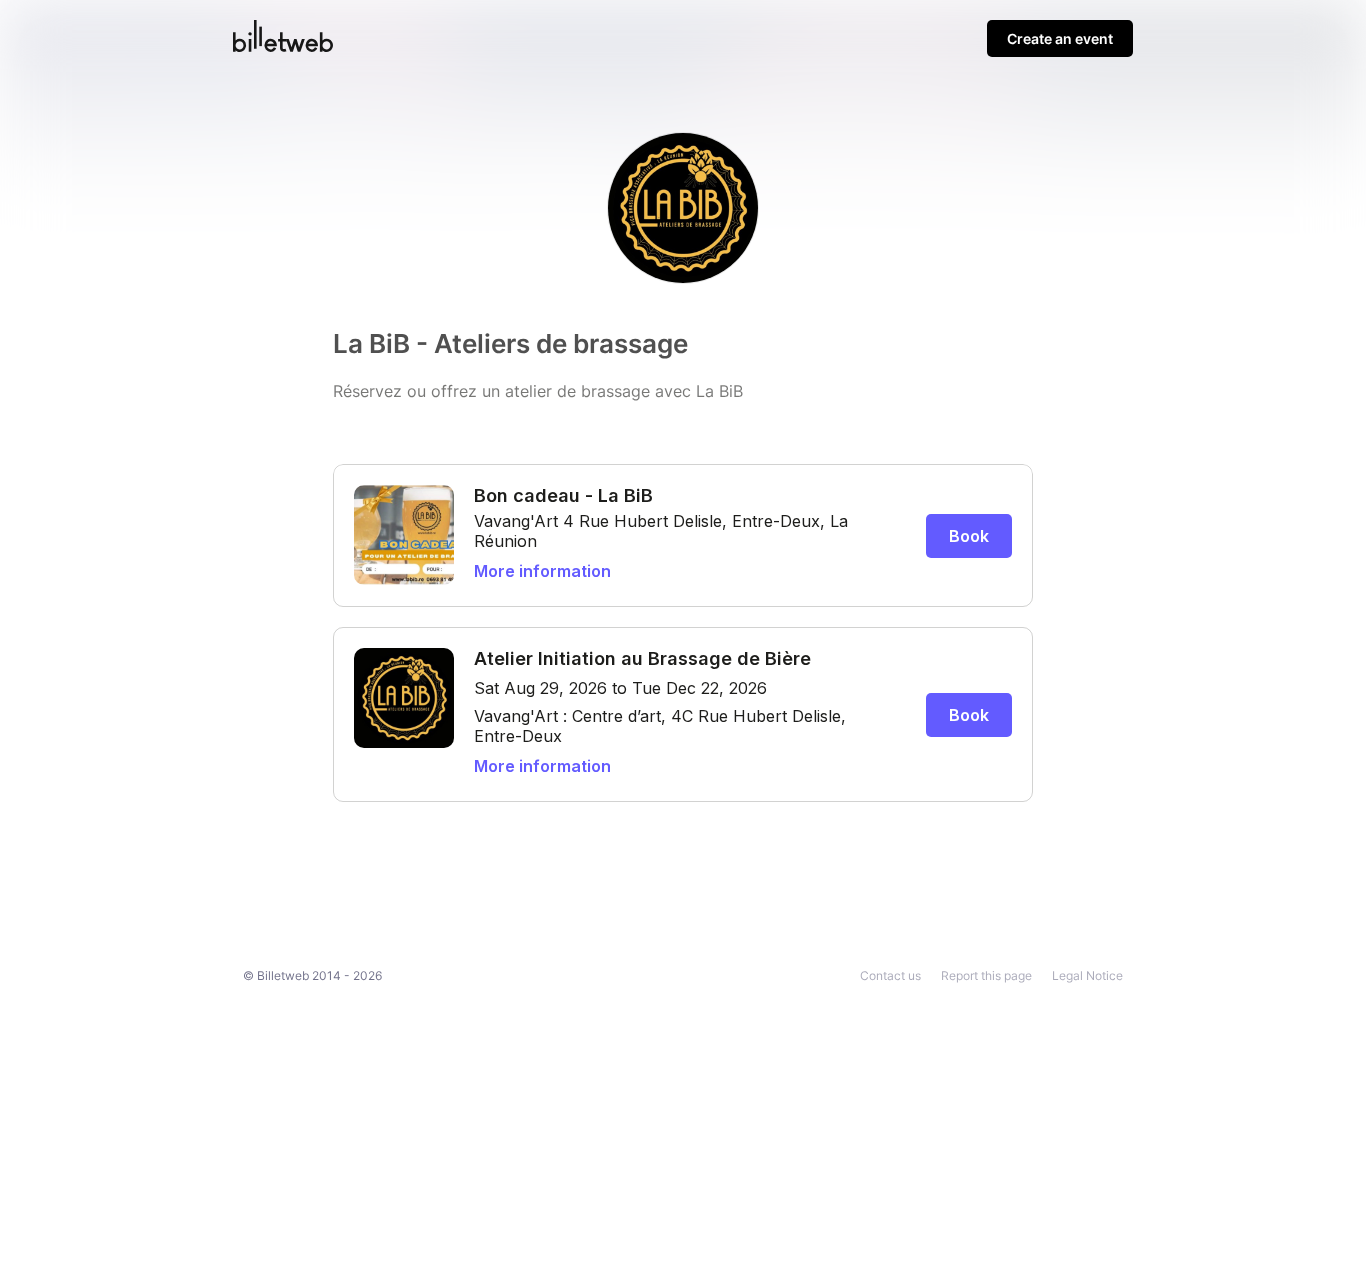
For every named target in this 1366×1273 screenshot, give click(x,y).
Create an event (1060, 38)
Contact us (890, 975)
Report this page (986, 975)
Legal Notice (1087, 975)
